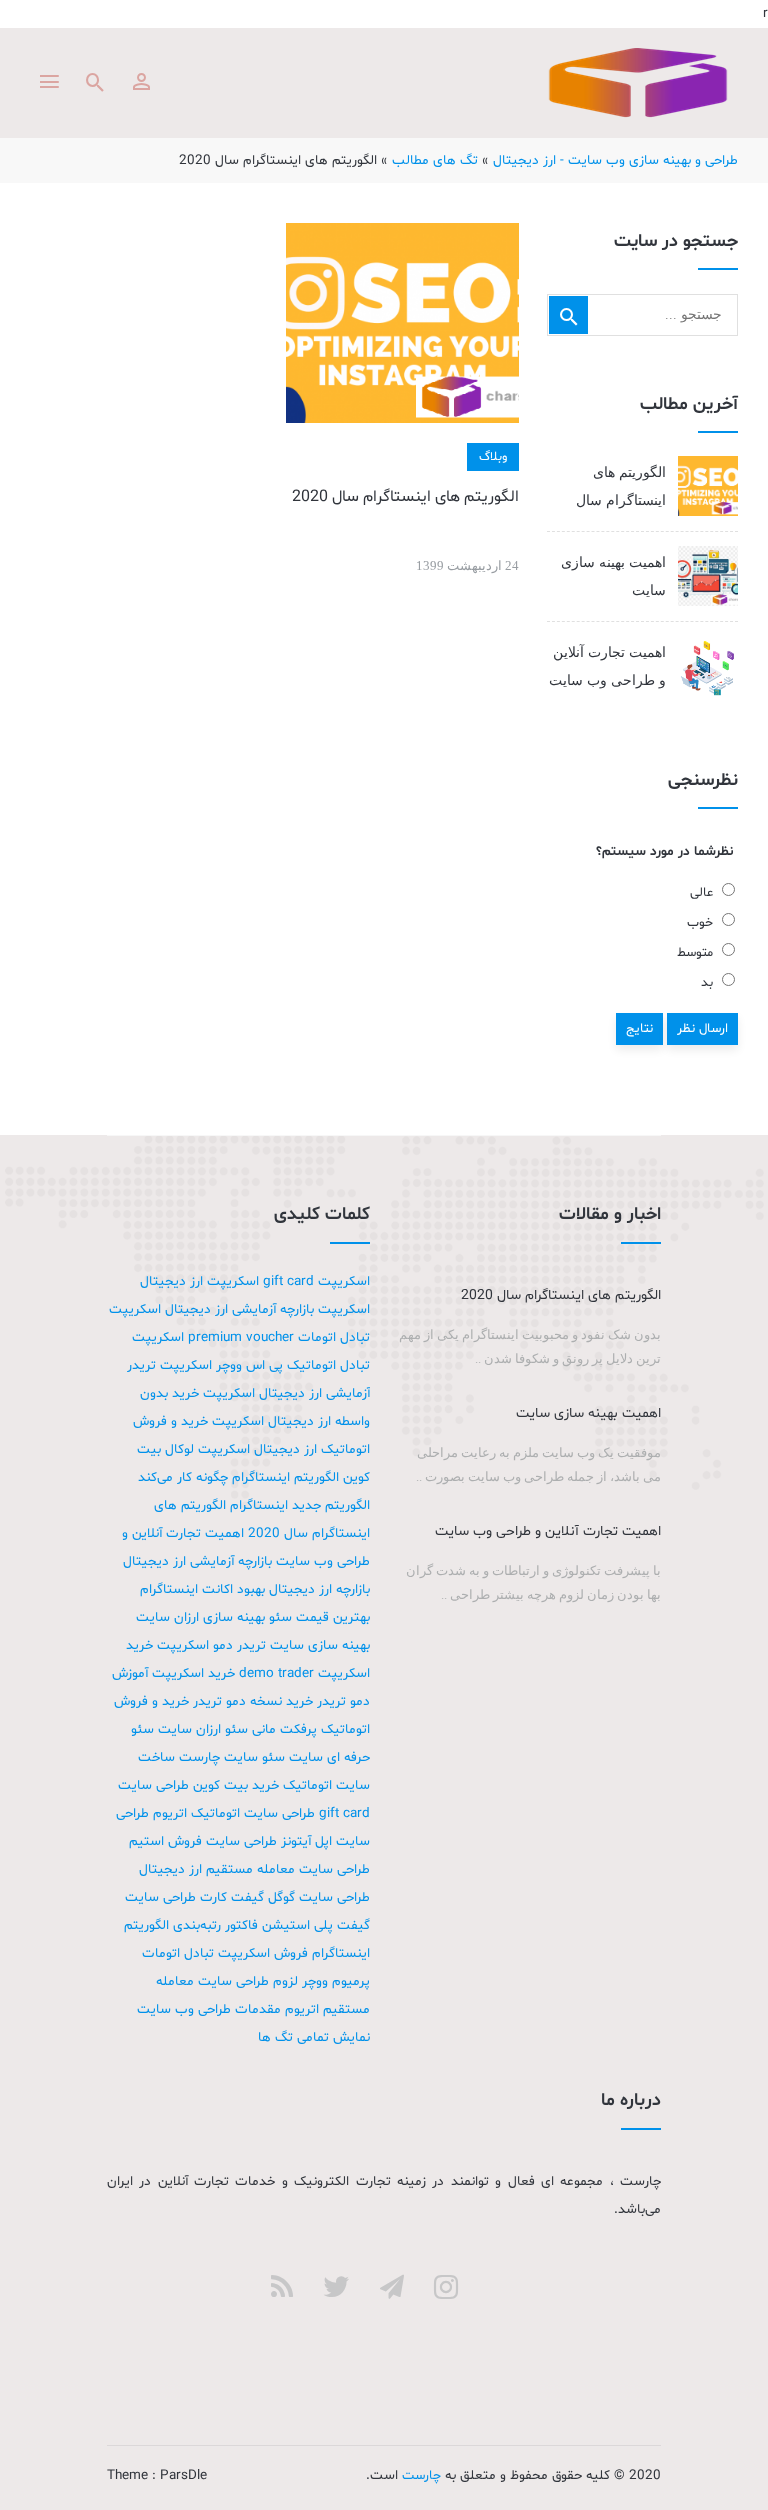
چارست (638, 83)
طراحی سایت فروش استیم (203, 1841)
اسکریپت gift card (316, 1281)
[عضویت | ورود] (141, 82)
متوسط (697, 953)
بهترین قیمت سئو (319, 1617)
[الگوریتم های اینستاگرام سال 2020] (402, 323)
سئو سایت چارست (232, 1757)
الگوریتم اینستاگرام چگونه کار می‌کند (238, 1477)
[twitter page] (336, 2286)
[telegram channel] (392, 2287)
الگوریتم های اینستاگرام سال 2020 (405, 497)
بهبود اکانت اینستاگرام (202, 1589)
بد (709, 983)
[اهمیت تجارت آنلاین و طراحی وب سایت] (708, 667)
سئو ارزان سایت (203, 1729)
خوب (702, 923)
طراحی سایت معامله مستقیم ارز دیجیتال (254, 1869)
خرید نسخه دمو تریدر (253, 1701)
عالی (703, 893)
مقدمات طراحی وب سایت (209, 2009)
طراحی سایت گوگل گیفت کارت (285, 1897)
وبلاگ (493, 456)
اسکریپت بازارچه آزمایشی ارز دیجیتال (267, 1309)
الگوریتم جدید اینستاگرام (300, 1505)
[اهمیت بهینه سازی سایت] (708, 576)
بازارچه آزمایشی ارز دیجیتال (197, 1561)
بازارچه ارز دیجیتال (319, 1589)
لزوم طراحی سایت (248, 1981)
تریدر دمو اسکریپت (211, 1645)
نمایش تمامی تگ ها (314, 2037)
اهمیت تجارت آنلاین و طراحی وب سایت (607, 666)
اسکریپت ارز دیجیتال (199, 1281)
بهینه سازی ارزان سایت (200, 1617)
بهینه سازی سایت (320, 1645)
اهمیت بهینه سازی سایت (613, 576)
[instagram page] (446, 2287)
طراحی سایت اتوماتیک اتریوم (234, 1813)
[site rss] (282, 2287)
